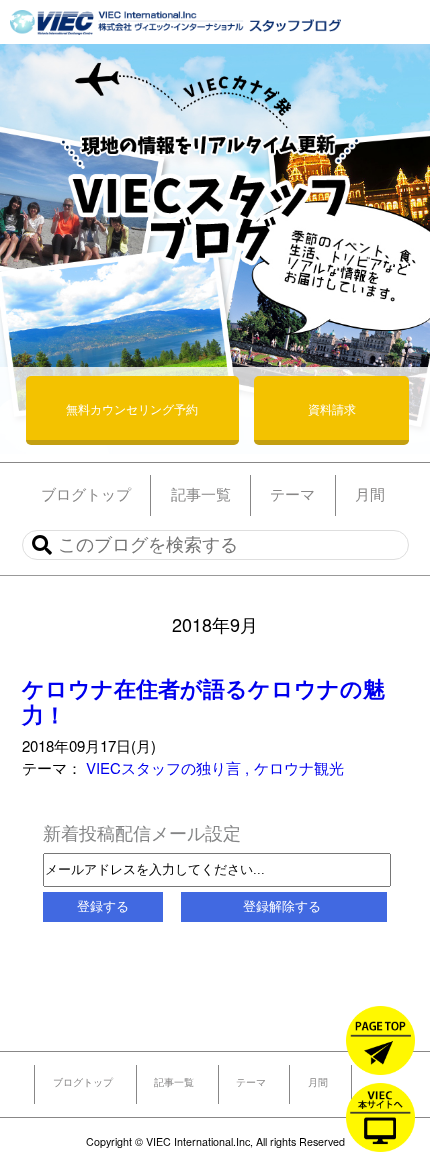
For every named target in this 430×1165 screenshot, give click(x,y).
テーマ (251, 1082)
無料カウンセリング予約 (132, 408)
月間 (318, 1082)
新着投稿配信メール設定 (142, 832)
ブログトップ (83, 1082)
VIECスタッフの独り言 (165, 767)
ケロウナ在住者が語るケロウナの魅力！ (203, 701)
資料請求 (332, 408)
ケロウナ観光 (299, 767)
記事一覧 (174, 1082)
